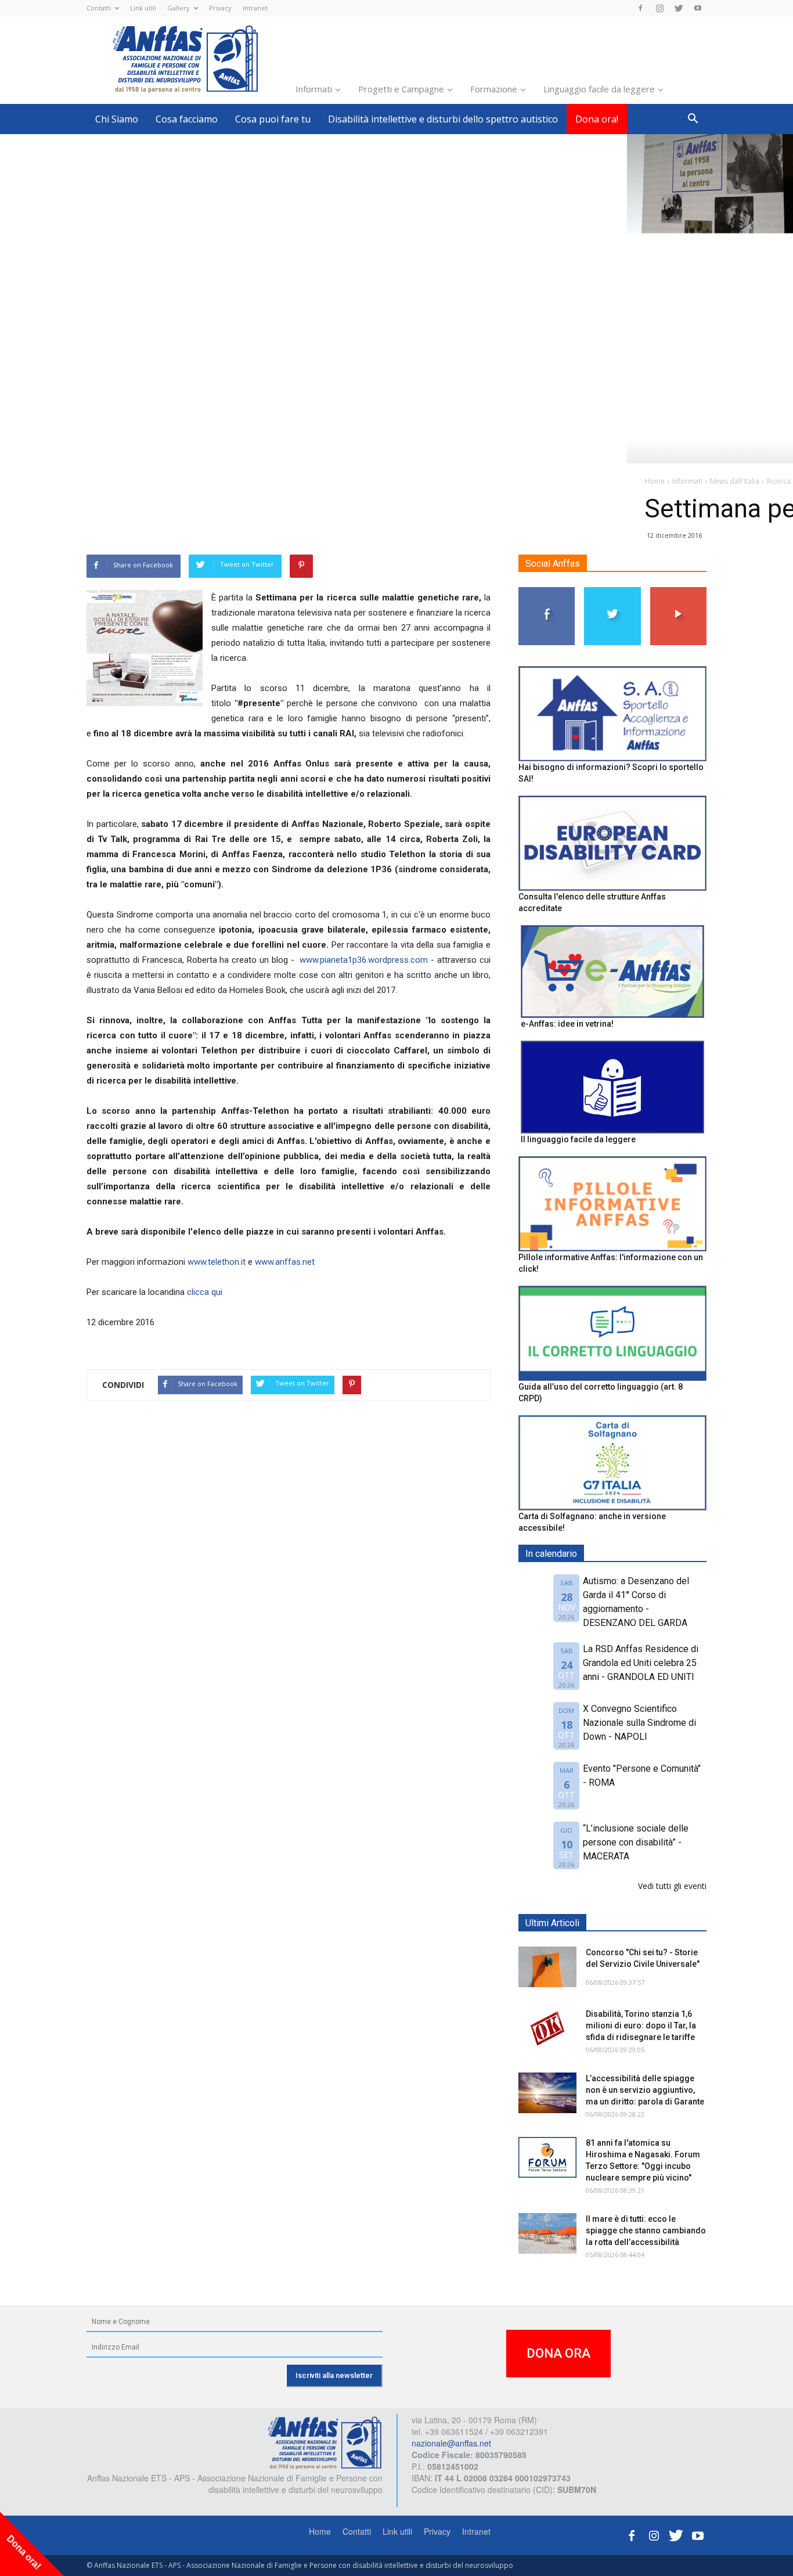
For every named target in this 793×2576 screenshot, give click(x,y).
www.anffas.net (285, 1262)
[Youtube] (698, 8)
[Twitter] (679, 8)
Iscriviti (678, 591)
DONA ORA (558, 2353)
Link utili (143, 8)
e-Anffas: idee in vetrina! (567, 1024)
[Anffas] (325, 2442)
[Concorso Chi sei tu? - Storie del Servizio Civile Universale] (547, 1967)
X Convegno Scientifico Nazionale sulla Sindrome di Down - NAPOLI (639, 1723)
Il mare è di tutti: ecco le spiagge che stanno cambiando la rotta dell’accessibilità (646, 2230)
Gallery (179, 8)
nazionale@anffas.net (451, 2443)
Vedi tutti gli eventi (672, 1886)
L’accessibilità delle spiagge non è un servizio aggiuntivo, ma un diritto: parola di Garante (645, 2090)
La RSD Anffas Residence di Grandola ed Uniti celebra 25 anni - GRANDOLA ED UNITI (641, 1663)
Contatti (99, 8)
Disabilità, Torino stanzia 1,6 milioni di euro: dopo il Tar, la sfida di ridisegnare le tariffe (641, 2025)
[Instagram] (659, 8)
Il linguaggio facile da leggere (578, 1139)
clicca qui (205, 1292)
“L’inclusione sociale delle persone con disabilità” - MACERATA (636, 1842)
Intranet (255, 8)
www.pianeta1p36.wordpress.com (364, 960)
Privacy (220, 8)
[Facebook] (640, 8)
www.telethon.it (217, 1262)
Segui (547, 591)
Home (320, 2531)
